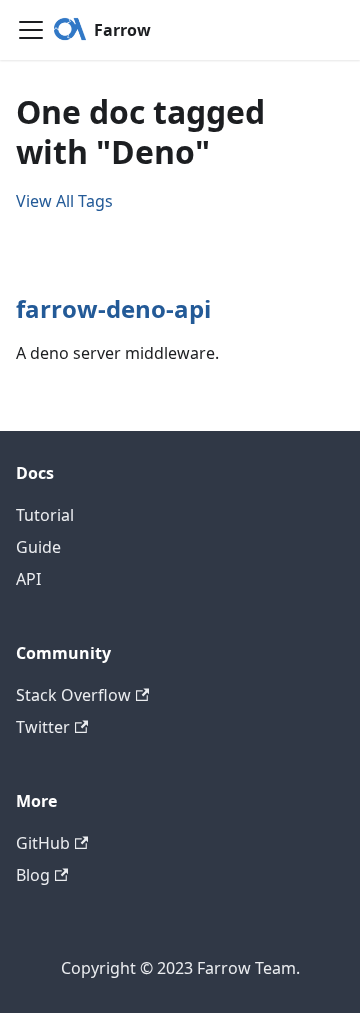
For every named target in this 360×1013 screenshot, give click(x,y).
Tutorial (45, 515)
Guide (38, 547)
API (28, 579)
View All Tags (64, 201)
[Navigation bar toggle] (31, 30)
